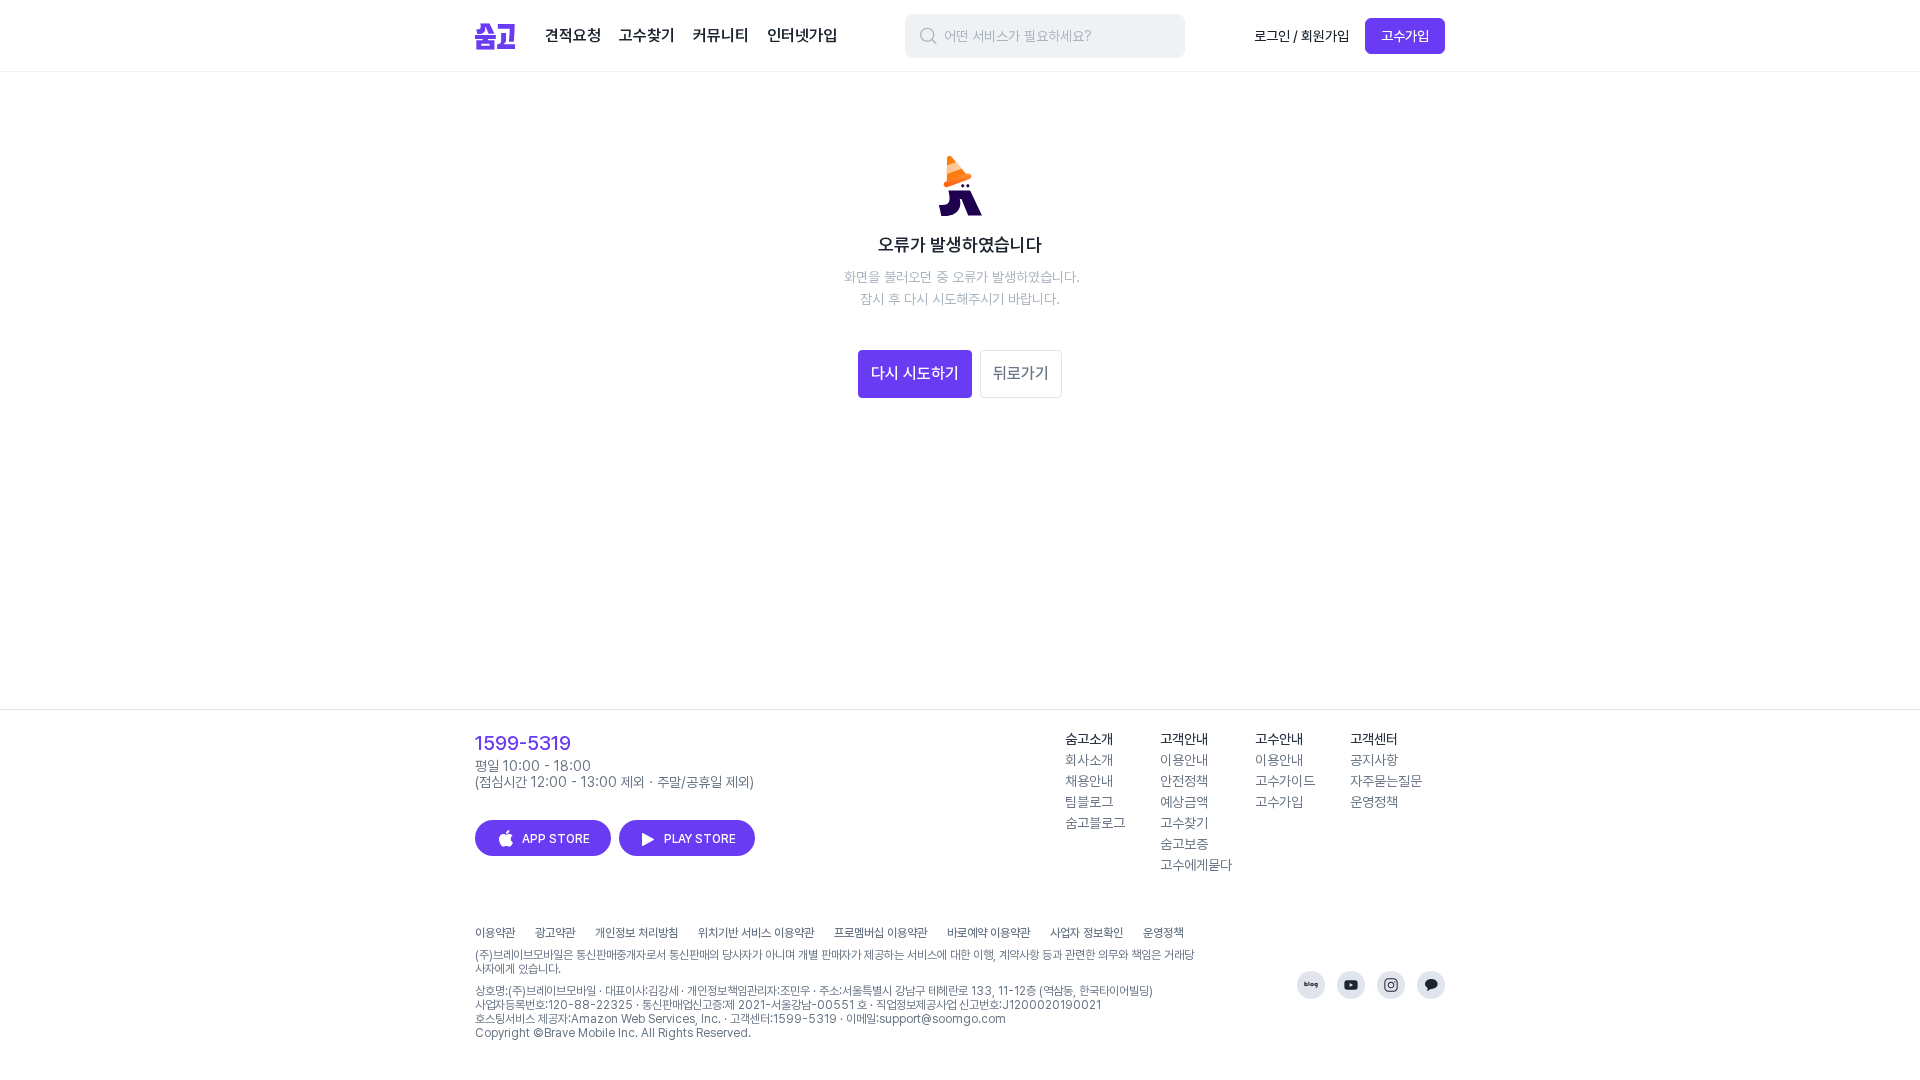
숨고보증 (1184, 844)
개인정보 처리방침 (636, 933)
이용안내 (1184, 760)
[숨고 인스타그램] (1391, 985)
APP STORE (556, 839)
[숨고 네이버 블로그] (1311, 985)
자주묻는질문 (1386, 781)
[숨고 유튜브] (1351, 985)
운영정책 (1374, 802)
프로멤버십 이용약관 (880, 933)
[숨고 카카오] (1431, 985)
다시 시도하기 (915, 373)
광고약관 (555, 933)
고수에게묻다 (1196, 865)
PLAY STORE (700, 839)
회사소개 (1089, 760)
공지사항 (1374, 760)
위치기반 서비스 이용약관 (756, 933)
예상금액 (1184, 802)
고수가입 (1405, 36)
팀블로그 (1089, 802)
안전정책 (1184, 781)
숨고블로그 (1095, 823)
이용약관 (495, 933)
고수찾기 (1184, 823)
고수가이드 (1285, 781)
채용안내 (1089, 781)
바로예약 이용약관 (988, 933)
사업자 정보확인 (1086, 933)
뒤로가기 (1021, 373)
